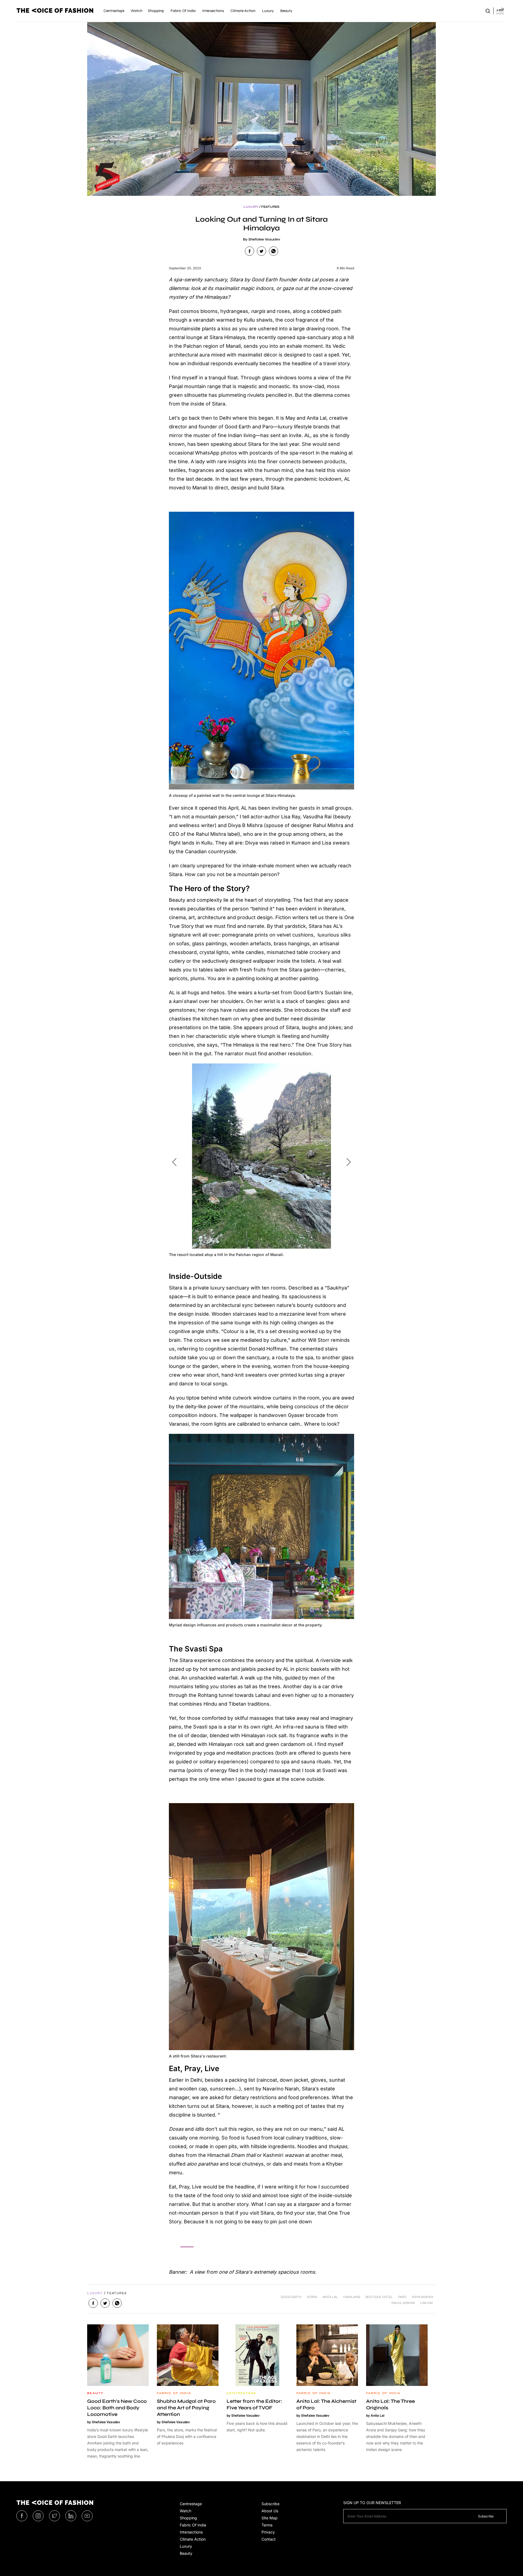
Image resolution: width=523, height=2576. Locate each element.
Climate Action (193, 2539)
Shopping (188, 2518)
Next (349, 1162)
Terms (267, 2525)
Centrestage (191, 2504)
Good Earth (291, 2297)
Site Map (270, 2518)
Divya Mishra (422, 2297)
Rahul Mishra (403, 2303)
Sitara (312, 2297)
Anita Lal (330, 2297)
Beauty (186, 2553)
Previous (174, 1162)
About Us (270, 2511)
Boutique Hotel (379, 2297)
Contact (269, 2539)
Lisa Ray (427, 2303)
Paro (402, 2297)
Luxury (186, 2546)
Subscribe (270, 2504)
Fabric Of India (193, 2525)
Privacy (268, 2532)
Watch (186, 2511)
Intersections (191, 2532)
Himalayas (352, 2297)
